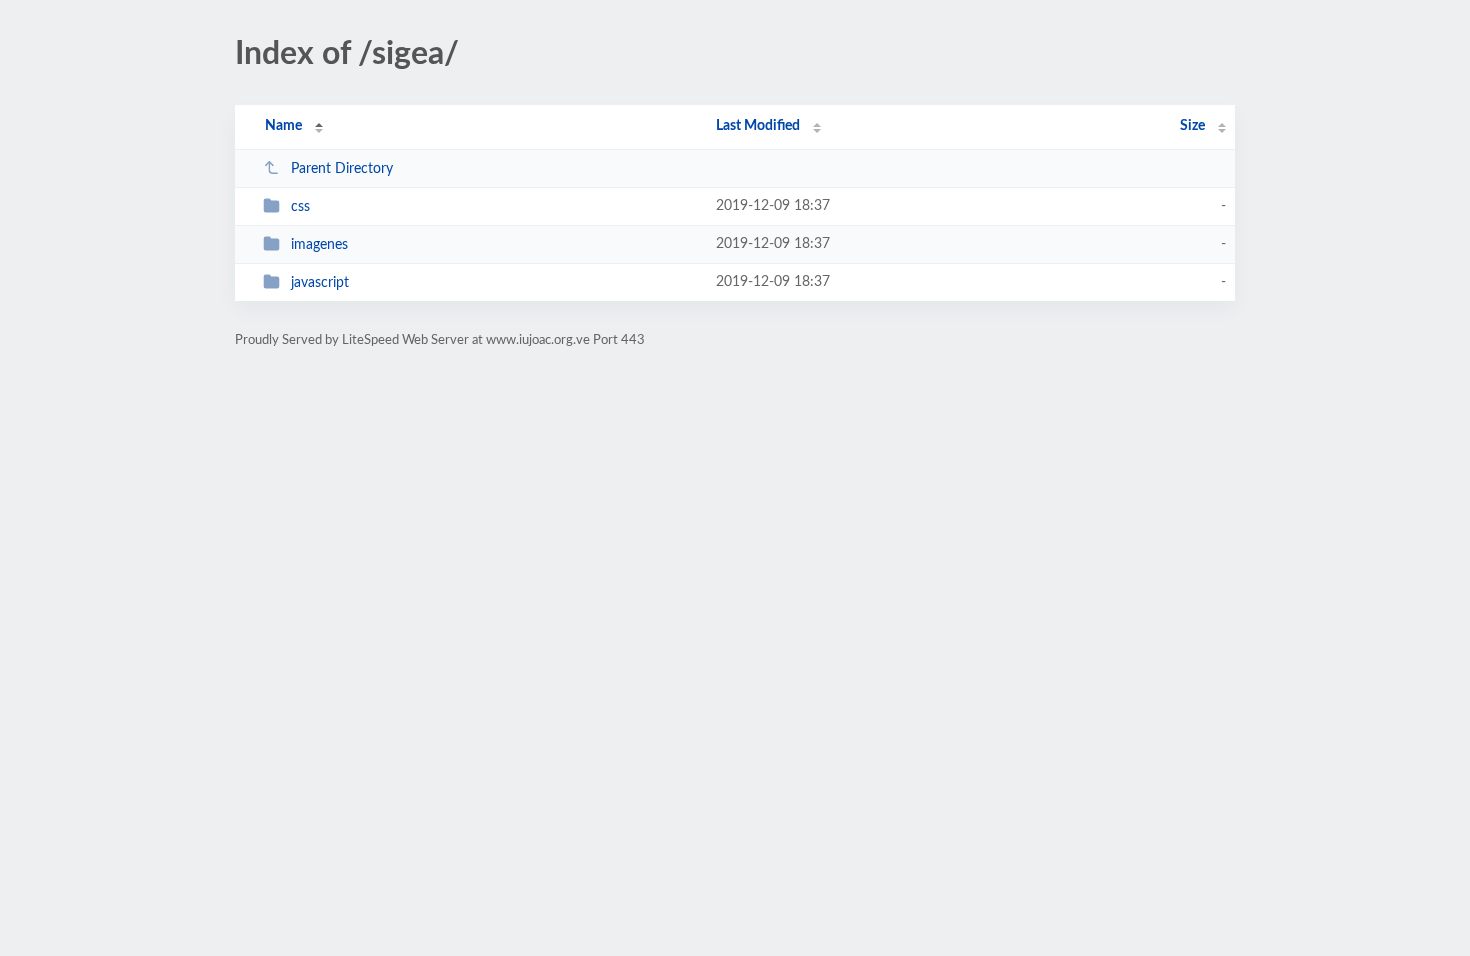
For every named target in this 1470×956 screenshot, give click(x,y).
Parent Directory (342, 169)
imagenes (319, 245)
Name (283, 126)
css (300, 207)
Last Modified (758, 126)
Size (1192, 126)
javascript (320, 283)
